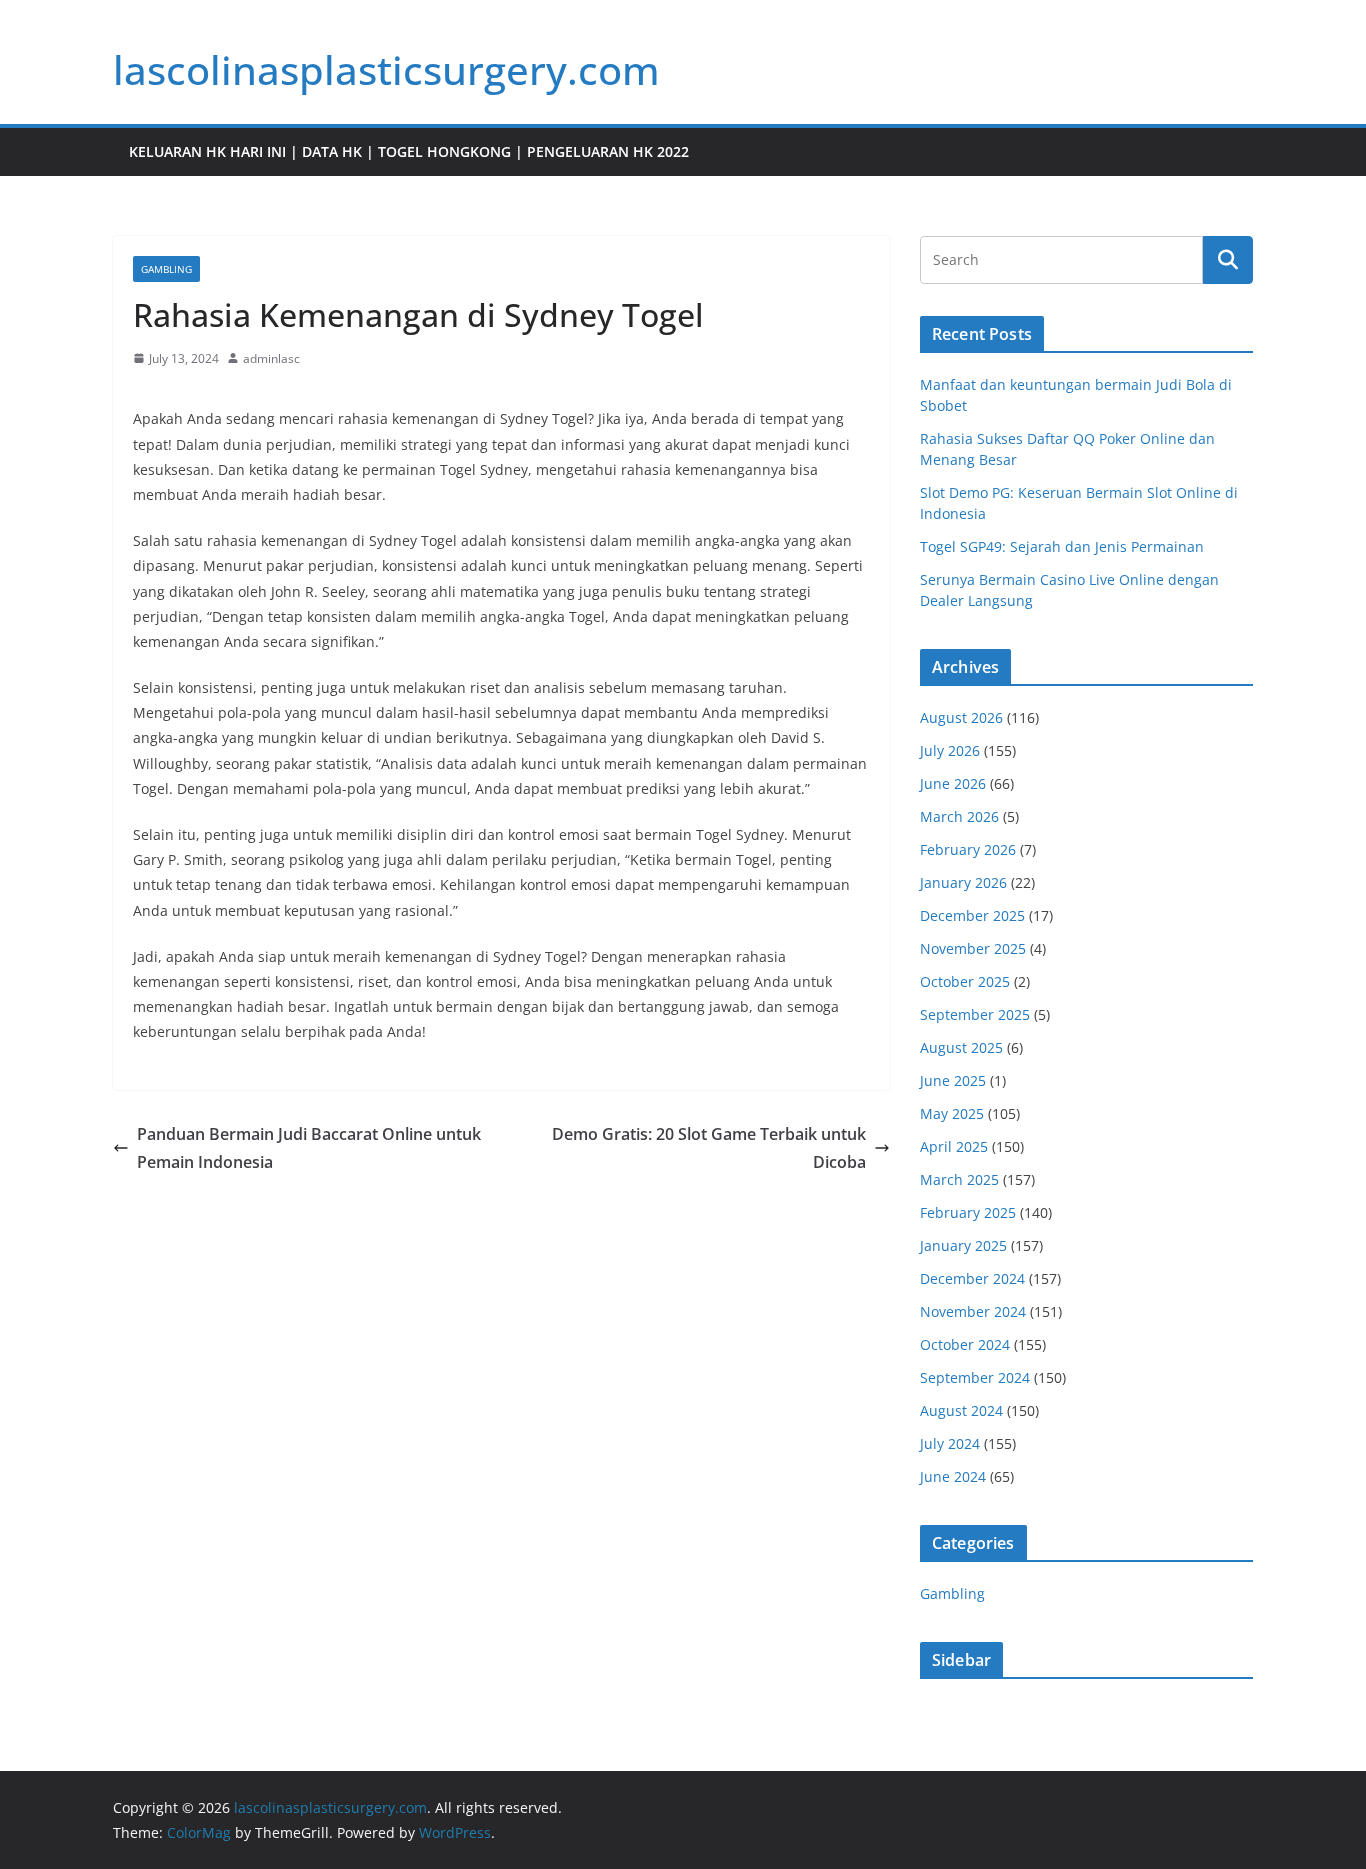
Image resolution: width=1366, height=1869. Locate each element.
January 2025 (963, 1245)
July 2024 (950, 1443)
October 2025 (965, 981)
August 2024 (961, 1410)
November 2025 (973, 948)
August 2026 (961, 717)
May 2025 (952, 1113)
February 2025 (968, 1212)
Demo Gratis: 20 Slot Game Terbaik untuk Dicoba (709, 1148)
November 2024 (973, 1311)
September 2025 (975, 1014)
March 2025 (959, 1179)
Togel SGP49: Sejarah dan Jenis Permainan (1062, 546)
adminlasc (271, 358)
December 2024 (972, 1278)
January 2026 (963, 882)
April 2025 (954, 1146)
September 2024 (975, 1377)
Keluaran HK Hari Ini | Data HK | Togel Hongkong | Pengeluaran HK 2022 (409, 151)
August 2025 (961, 1047)
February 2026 (968, 849)
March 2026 (959, 816)
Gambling (166, 269)
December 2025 (972, 915)
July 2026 (950, 750)
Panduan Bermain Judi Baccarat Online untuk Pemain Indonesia (309, 1148)
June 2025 (953, 1080)
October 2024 (965, 1344)
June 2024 (953, 1476)
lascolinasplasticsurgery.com (386, 69)
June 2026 (953, 783)
